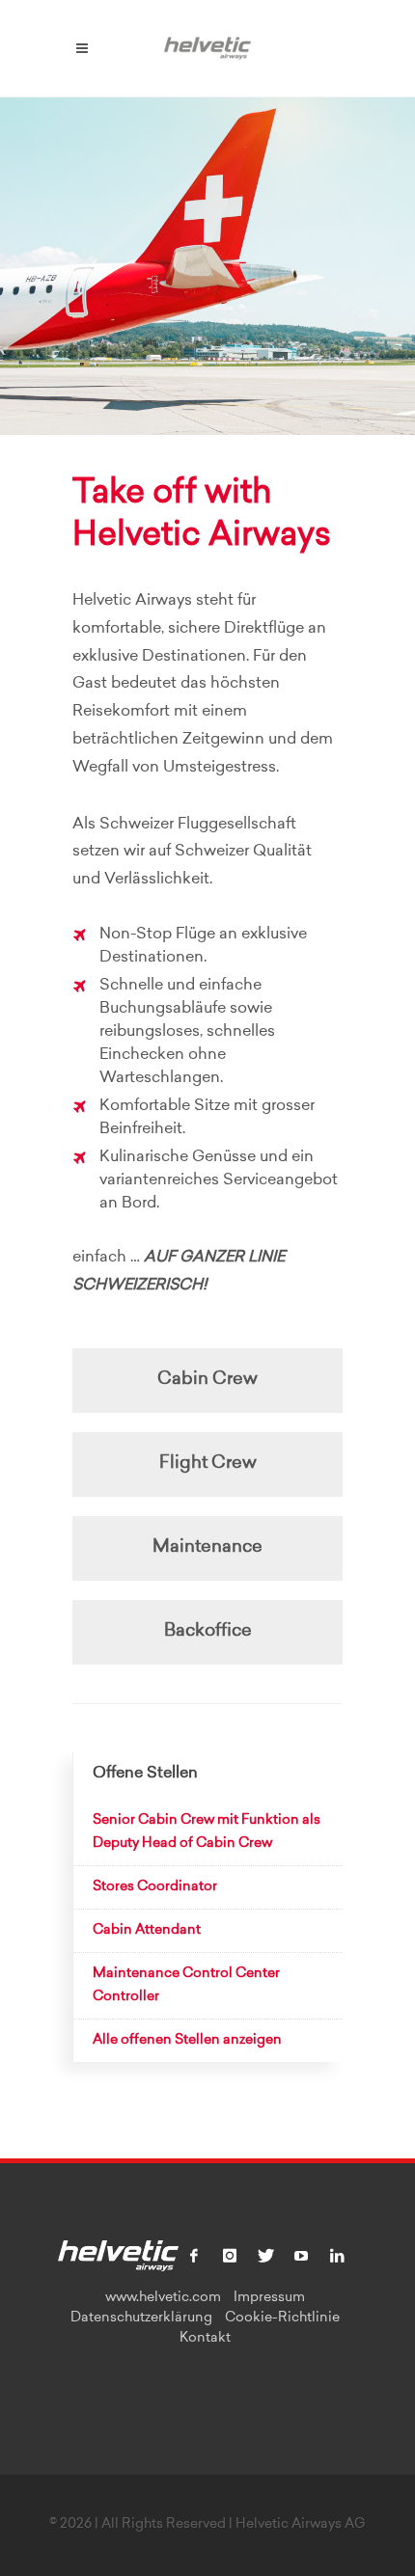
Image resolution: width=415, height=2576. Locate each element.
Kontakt (205, 2339)
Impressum (269, 2298)
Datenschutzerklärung (141, 2318)
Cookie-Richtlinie (282, 2318)
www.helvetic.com (163, 2298)
